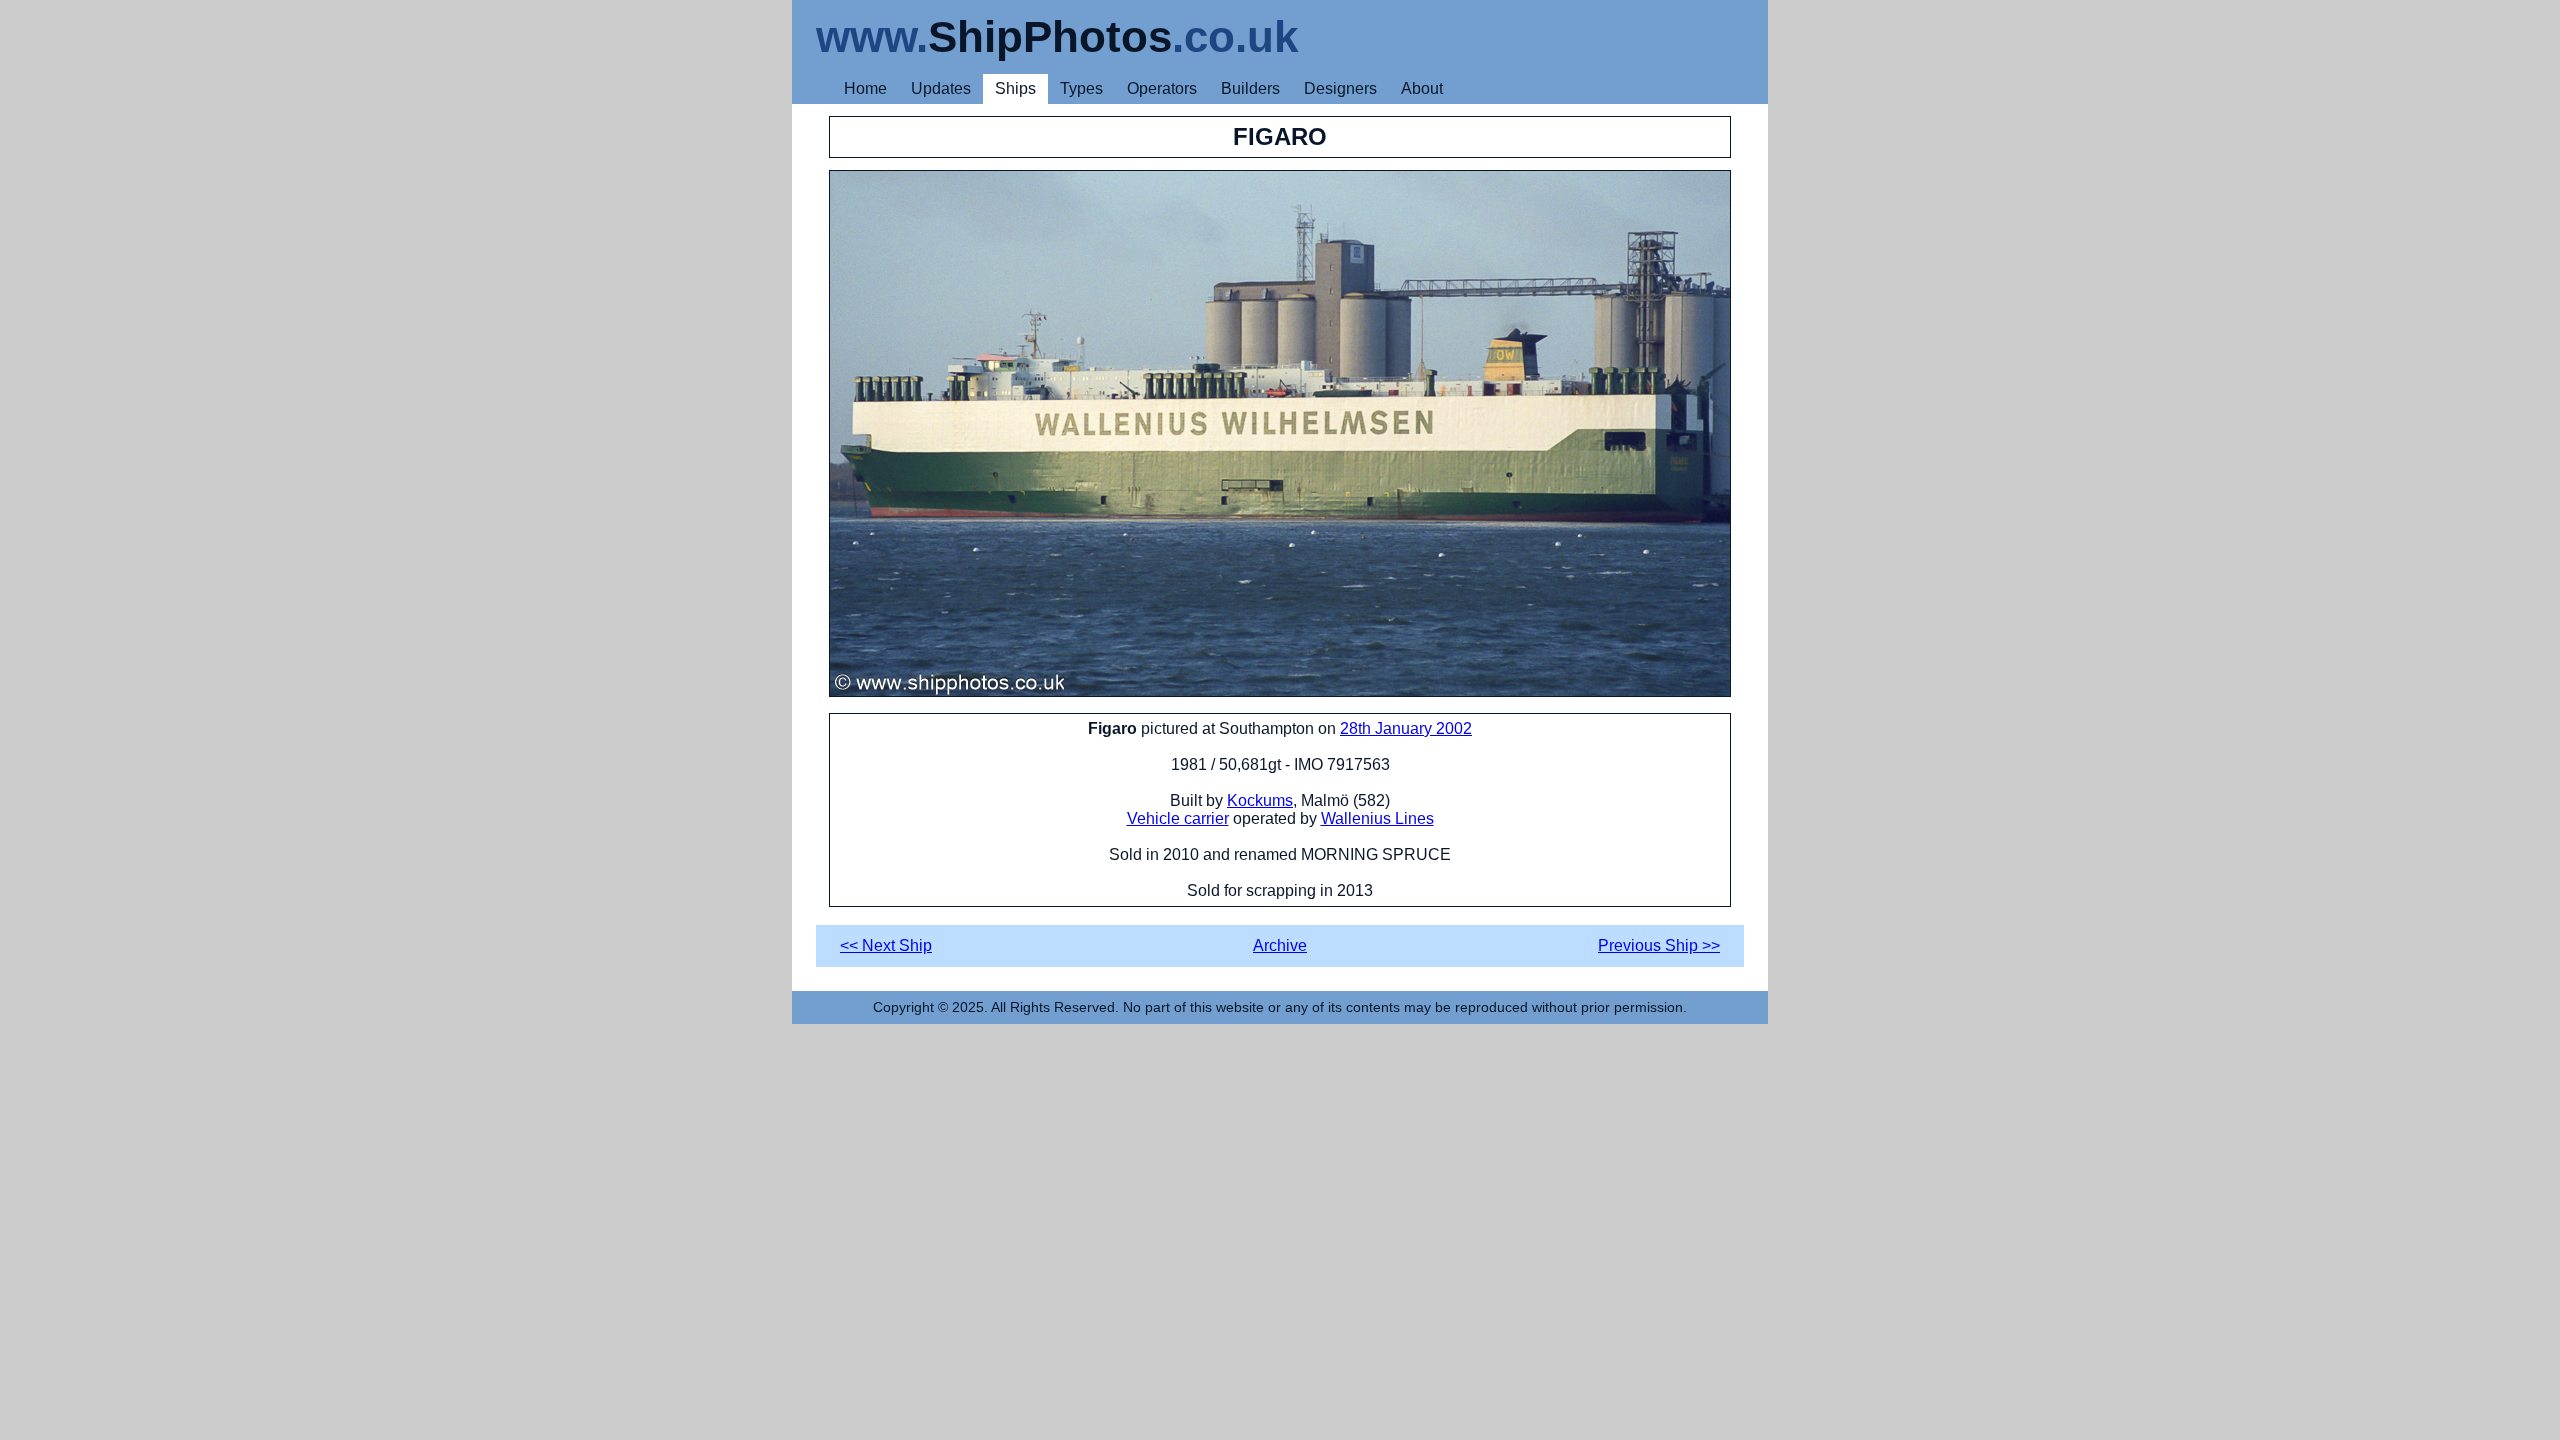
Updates (941, 88)
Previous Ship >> (1659, 945)
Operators (1162, 88)
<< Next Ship (886, 945)
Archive (1280, 945)
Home (865, 88)
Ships (1015, 88)
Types (1081, 88)
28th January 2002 (1406, 728)
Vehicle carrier (1178, 818)
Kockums (1260, 800)
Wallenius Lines (1377, 818)
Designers (1340, 88)
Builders (1250, 88)
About (1422, 88)
